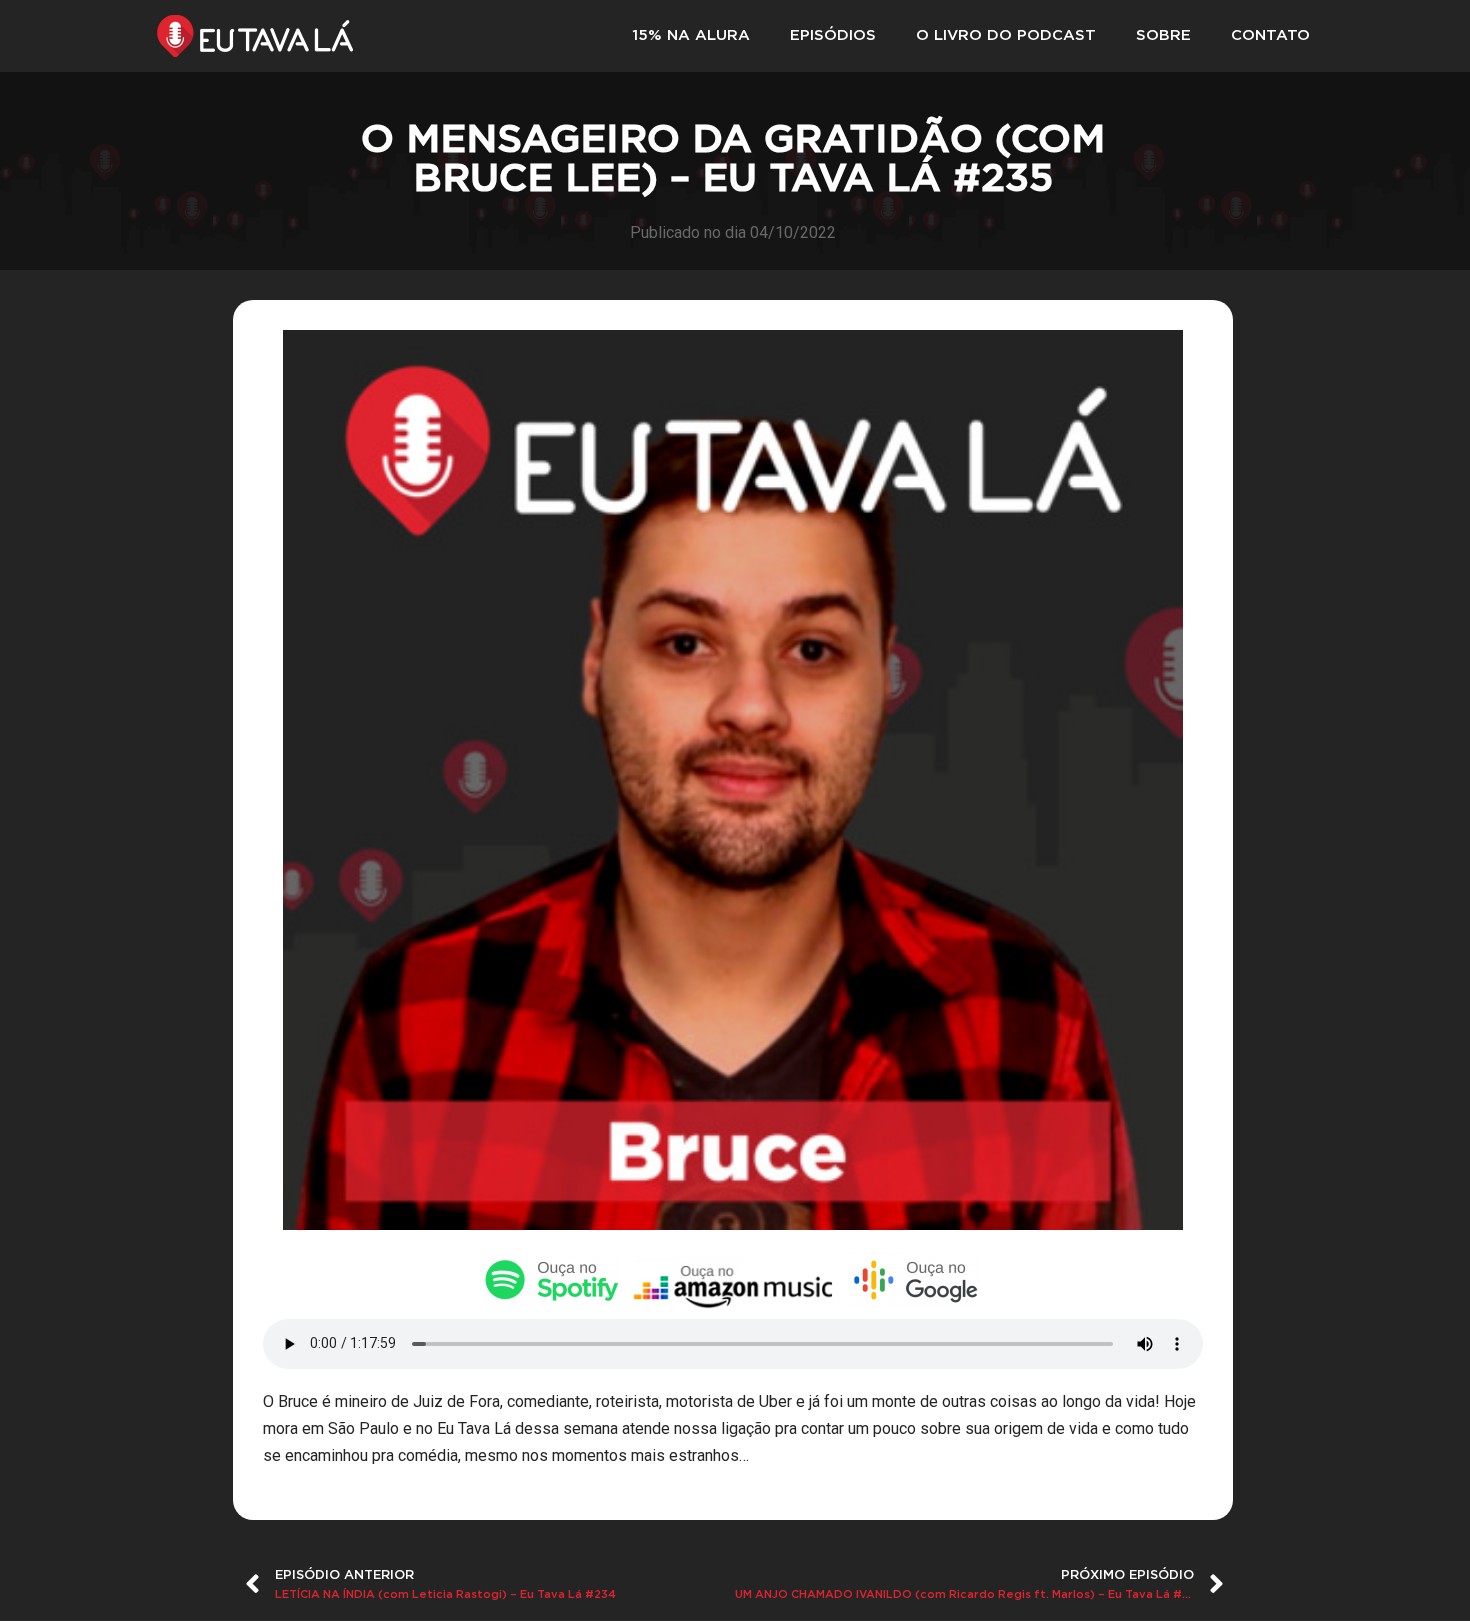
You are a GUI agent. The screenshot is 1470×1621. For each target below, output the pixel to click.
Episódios (833, 35)
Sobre (1163, 35)
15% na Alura (691, 35)
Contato (1270, 35)
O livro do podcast (1006, 35)
